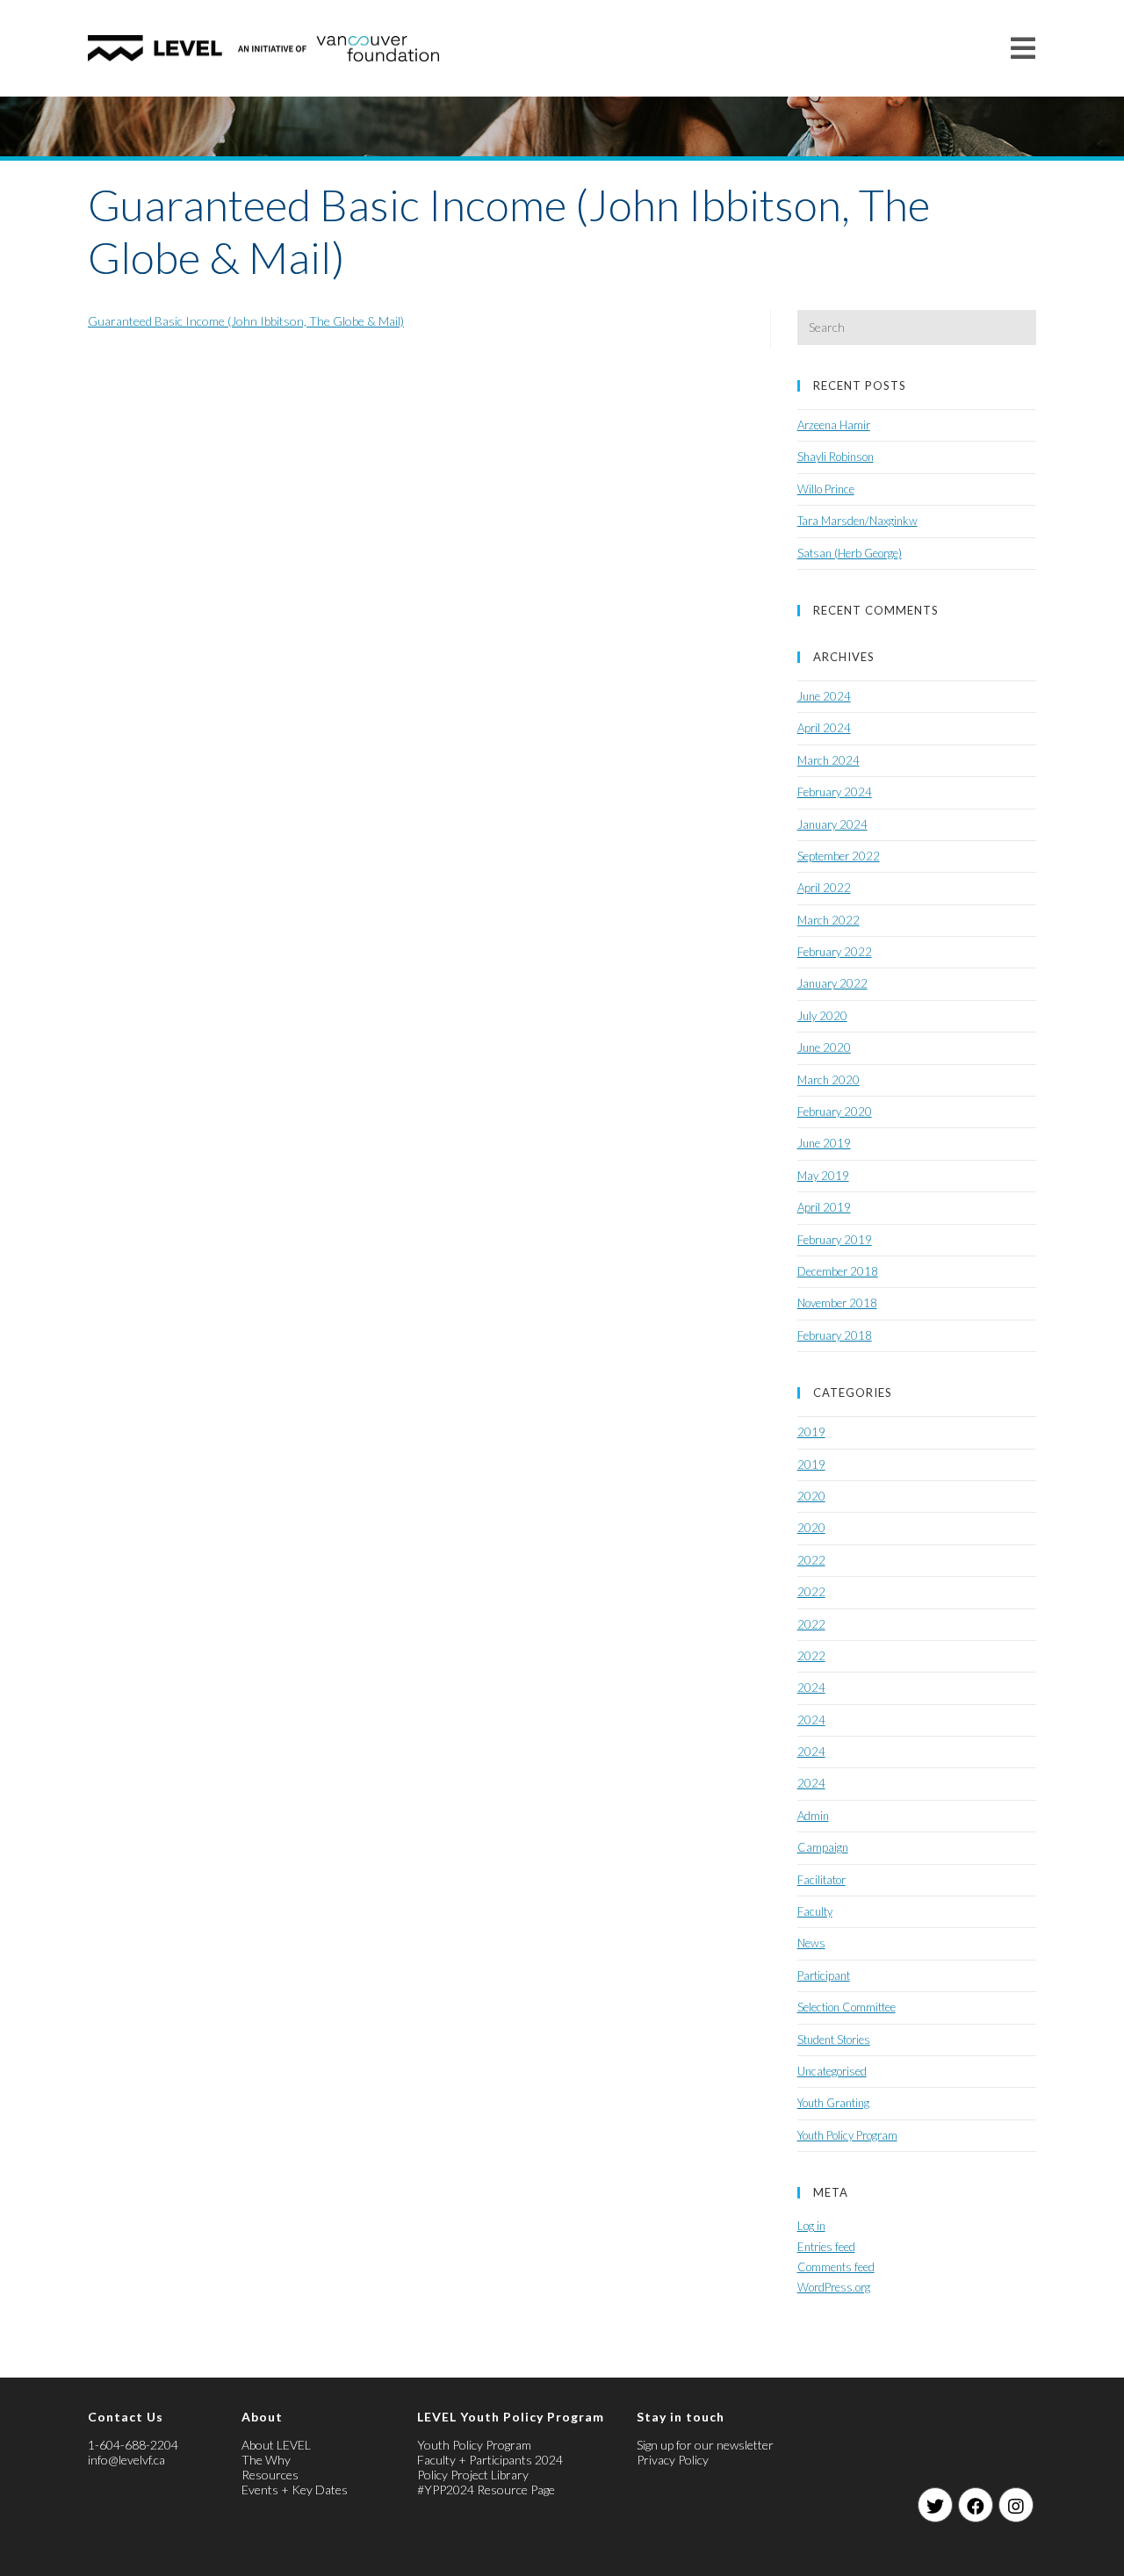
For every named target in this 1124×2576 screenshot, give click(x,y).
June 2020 (824, 1047)
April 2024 (824, 728)
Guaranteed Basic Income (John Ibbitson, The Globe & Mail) (246, 321)
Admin (813, 1816)
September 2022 (839, 856)
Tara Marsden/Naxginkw (857, 521)
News (811, 1943)
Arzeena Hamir (834, 425)
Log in (811, 2226)
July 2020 (822, 1016)
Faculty (815, 1911)
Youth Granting (833, 2103)
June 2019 (824, 1143)
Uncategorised (832, 2071)
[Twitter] (935, 2505)
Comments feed (836, 2267)
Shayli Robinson (836, 457)
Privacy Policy (673, 2460)
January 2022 (832, 983)
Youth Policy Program (847, 2135)
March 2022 (829, 920)
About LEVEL (276, 2445)
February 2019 (835, 1240)
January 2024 (832, 824)
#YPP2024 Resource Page (486, 2490)
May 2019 (823, 1176)
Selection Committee (847, 2007)
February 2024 (835, 792)
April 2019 (824, 1207)
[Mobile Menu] (1023, 48)
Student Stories (834, 2040)
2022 (811, 1560)
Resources (270, 2475)
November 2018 (837, 1303)
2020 (811, 1496)
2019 (811, 1432)
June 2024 (824, 696)
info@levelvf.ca (126, 2460)
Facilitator (821, 1880)
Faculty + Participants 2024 (490, 2460)
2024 (811, 1687)
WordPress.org (834, 2287)
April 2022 (824, 888)
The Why (266, 2460)
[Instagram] (1016, 2505)
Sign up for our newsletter (705, 2445)
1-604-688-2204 (133, 2445)
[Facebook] (976, 2505)
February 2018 (835, 1335)
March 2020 (829, 1080)
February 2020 (835, 1112)
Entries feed (826, 2247)
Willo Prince (826, 489)
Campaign (823, 1847)
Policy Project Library (473, 2475)
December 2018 (838, 1271)
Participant (824, 1975)
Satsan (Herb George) (850, 553)
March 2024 (829, 760)
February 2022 (835, 952)
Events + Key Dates (295, 2490)
